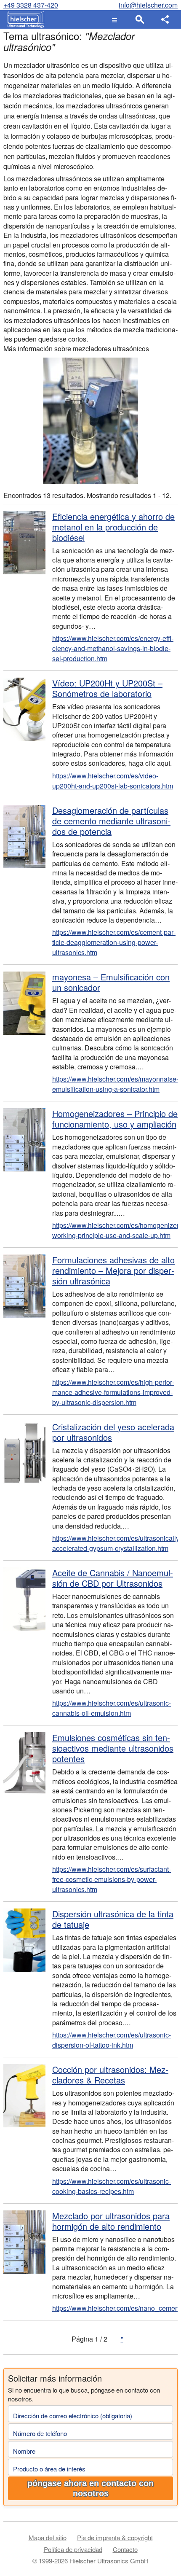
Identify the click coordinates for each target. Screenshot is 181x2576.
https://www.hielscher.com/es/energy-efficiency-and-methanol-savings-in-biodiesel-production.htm (113, 648)
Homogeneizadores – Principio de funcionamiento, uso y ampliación (115, 1119)
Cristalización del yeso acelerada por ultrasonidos (113, 1432)
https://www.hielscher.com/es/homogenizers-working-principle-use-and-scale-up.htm (115, 1230)
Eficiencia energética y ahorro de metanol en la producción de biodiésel (113, 527)
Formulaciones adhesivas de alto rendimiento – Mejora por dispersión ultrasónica (113, 1270)
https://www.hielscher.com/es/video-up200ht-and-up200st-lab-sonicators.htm (113, 781)
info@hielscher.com (148, 5)
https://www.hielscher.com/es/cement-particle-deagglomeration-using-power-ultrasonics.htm (114, 942)
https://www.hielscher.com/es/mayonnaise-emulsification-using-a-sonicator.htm (115, 1084)
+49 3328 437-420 (31, 5)
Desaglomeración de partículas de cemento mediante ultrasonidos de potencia (111, 821)
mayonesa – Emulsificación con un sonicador (111, 982)
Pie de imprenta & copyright (115, 2537)
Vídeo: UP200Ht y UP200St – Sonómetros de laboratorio (107, 688)
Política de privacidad (73, 2549)
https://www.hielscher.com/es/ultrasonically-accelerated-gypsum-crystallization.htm (115, 1543)
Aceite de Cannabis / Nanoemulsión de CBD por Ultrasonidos (113, 1578)
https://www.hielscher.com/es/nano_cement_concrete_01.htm (115, 2308)
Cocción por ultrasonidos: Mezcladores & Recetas (110, 2075)
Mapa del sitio (48, 2537)
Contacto (125, 2549)
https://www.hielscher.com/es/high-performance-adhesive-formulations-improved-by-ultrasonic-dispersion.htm (113, 1392)
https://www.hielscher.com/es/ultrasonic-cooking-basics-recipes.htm (112, 2186)
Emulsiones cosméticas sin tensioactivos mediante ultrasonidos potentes (113, 1748)
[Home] (24, 19)
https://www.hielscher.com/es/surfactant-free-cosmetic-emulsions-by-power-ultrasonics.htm (112, 1879)
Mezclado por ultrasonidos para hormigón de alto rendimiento (111, 2221)
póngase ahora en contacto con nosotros (90, 2488)
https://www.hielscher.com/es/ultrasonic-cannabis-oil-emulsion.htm (112, 1708)
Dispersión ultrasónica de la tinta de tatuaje (113, 1919)
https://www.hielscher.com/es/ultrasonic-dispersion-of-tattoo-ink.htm (112, 2040)
